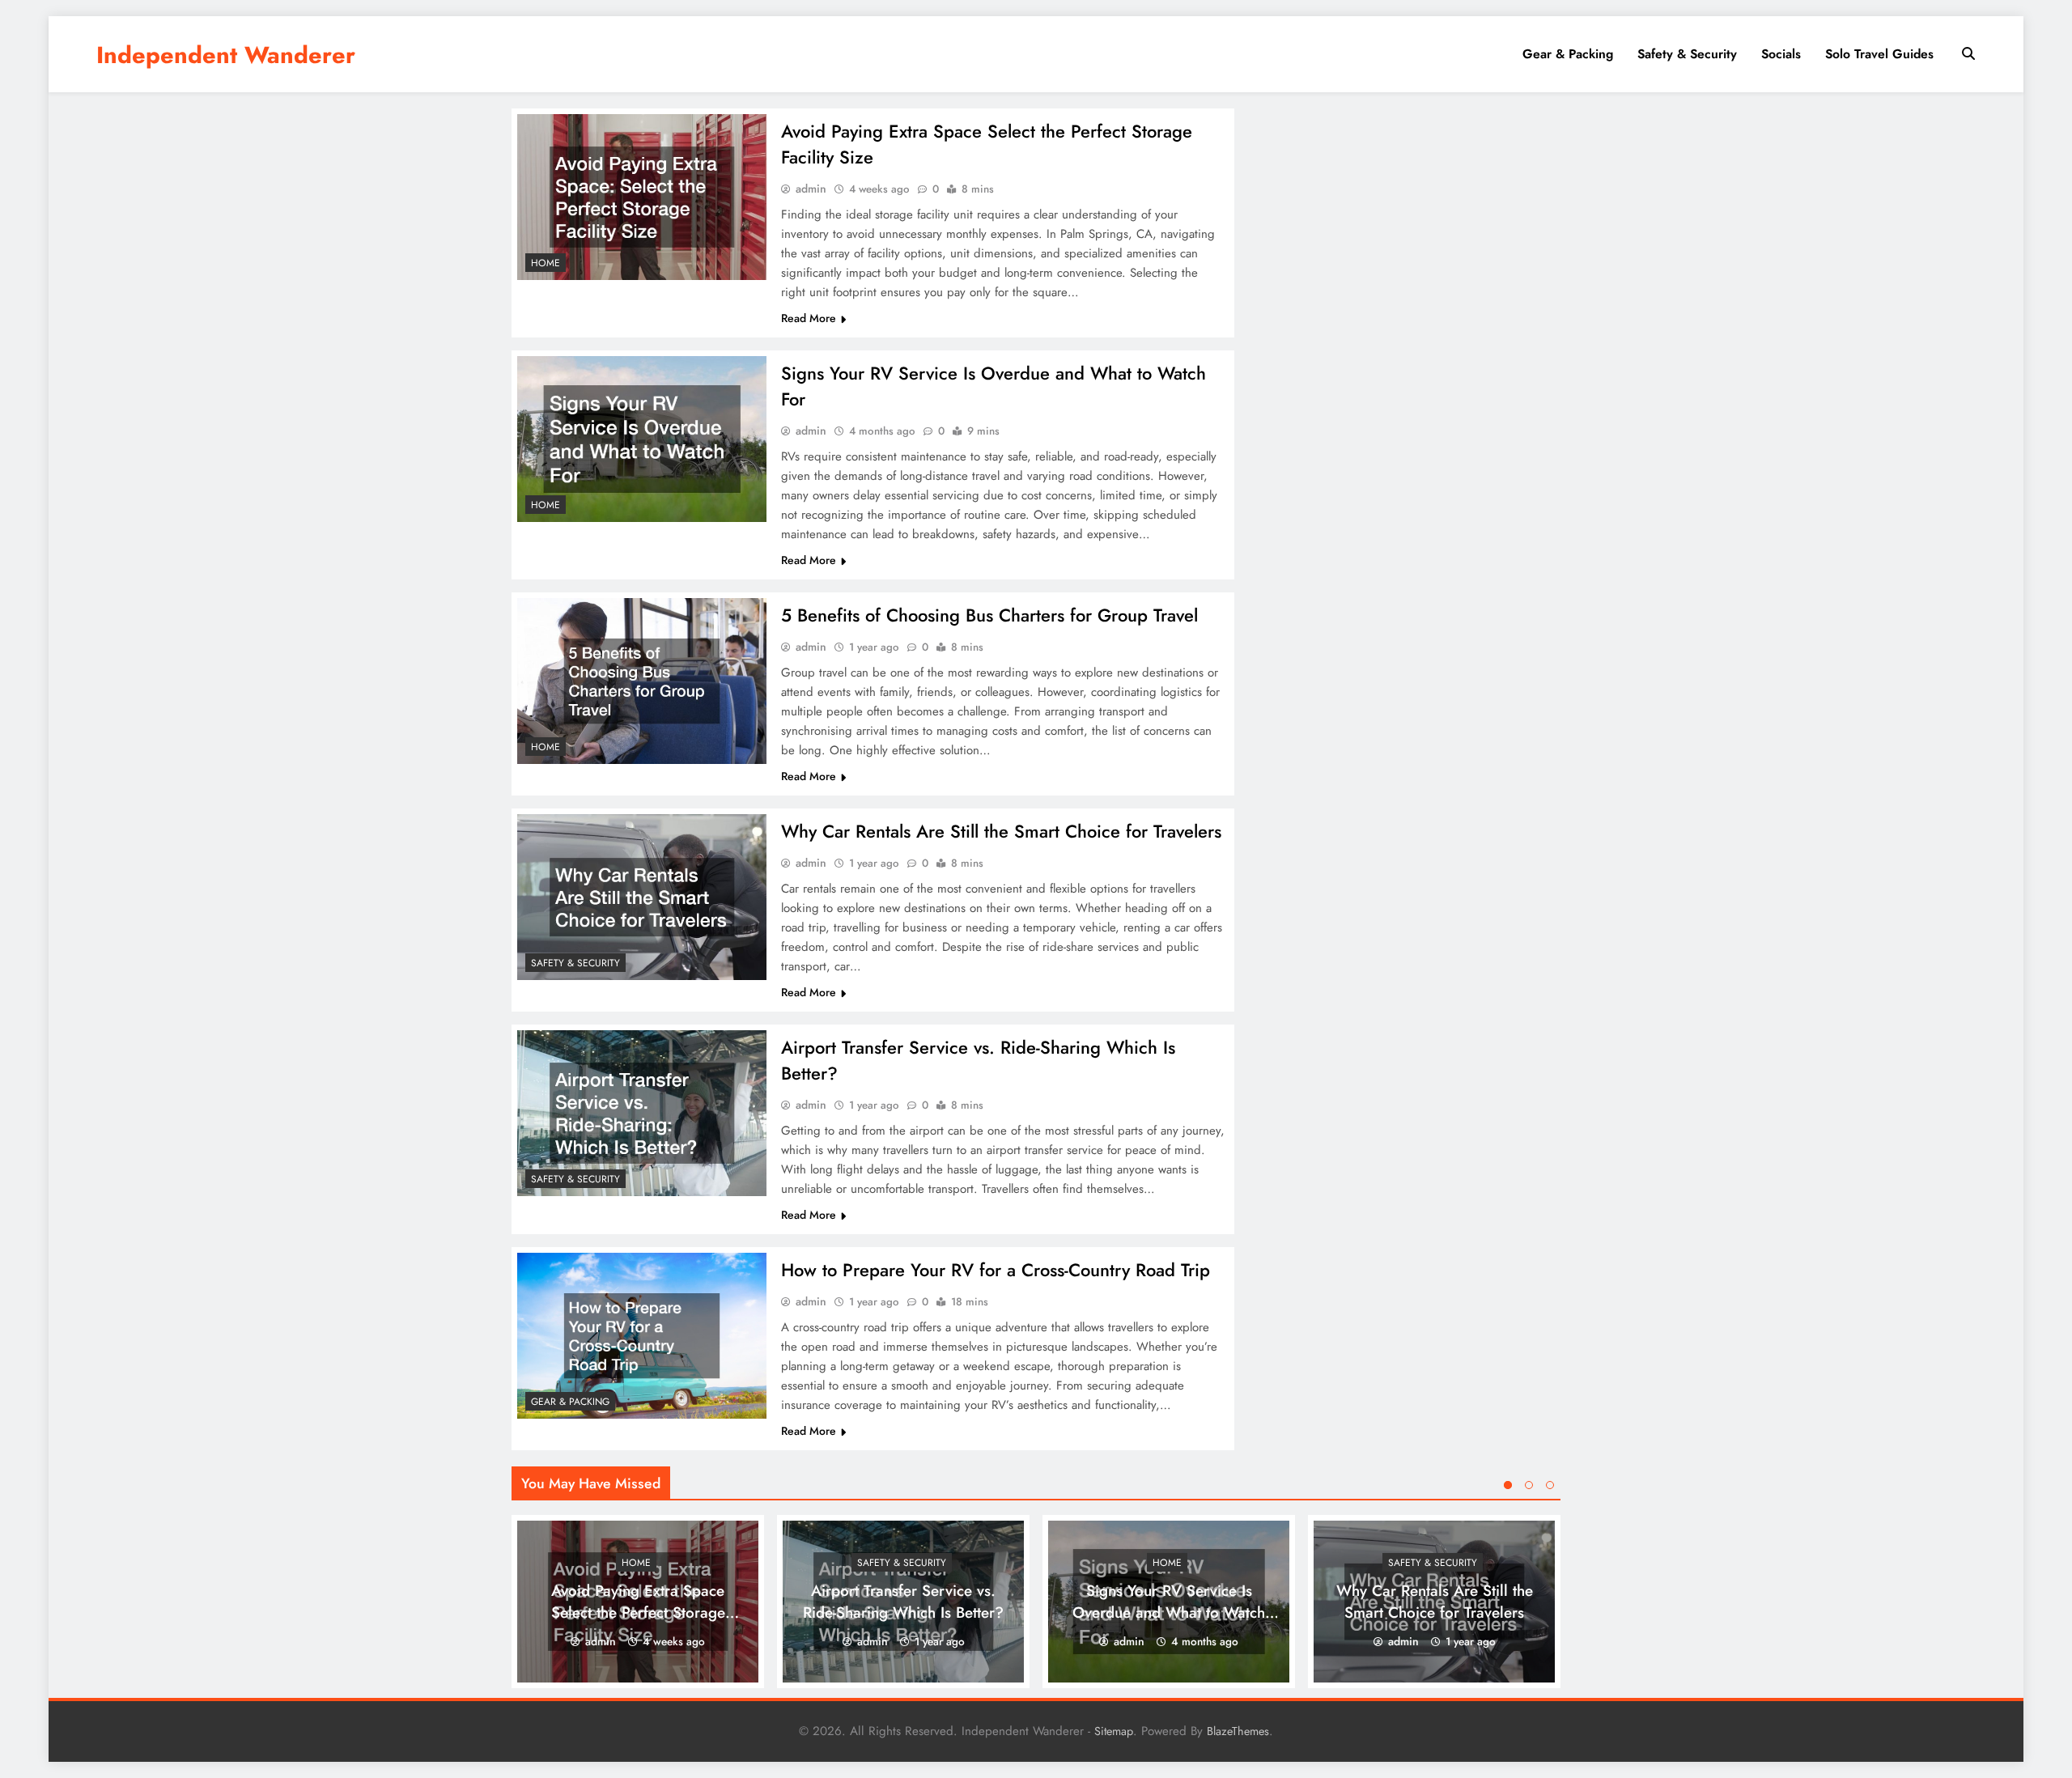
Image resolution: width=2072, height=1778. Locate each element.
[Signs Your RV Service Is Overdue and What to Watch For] (642, 439)
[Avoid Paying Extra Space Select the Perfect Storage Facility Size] (642, 197)
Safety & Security (1687, 54)
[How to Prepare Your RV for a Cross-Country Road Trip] (642, 1336)
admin (811, 189)
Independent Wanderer (226, 55)
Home (546, 263)
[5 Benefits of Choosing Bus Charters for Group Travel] (642, 681)
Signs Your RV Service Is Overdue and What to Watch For (1169, 1613)
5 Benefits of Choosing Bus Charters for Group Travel (989, 615)
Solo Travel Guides (1879, 54)
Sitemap (1114, 1731)
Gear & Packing (1568, 54)
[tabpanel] (638, 1602)
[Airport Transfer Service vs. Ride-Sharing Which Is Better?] (642, 1113)
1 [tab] (1508, 1485)
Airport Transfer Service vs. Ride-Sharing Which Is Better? (903, 1602)
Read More (809, 318)
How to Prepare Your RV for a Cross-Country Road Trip (996, 1270)
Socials (1781, 54)
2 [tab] (1529, 1485)
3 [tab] (1550, 1485)
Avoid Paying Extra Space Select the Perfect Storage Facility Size (638, 1613)
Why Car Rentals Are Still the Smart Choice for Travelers (1001, 831)
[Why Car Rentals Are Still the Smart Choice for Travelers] (642, 897)
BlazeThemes (1238, 1731)
